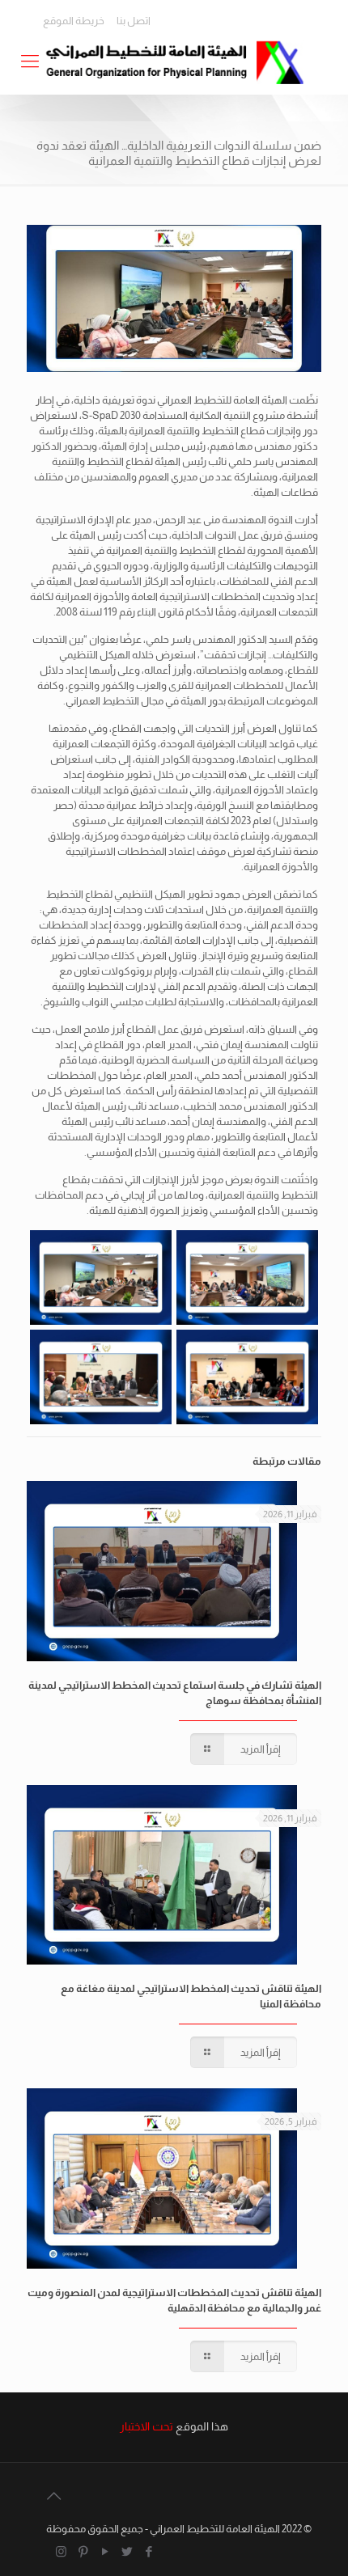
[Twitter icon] (127, 2551)
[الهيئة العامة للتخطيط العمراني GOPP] (174, 61)
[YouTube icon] (105, 2551)
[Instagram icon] (61, 2551)
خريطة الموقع (74, 21)
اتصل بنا (134, 21)
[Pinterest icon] (83, 2551)
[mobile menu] (30, 61)
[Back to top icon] (53, 2496)
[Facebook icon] (149, 2551)
